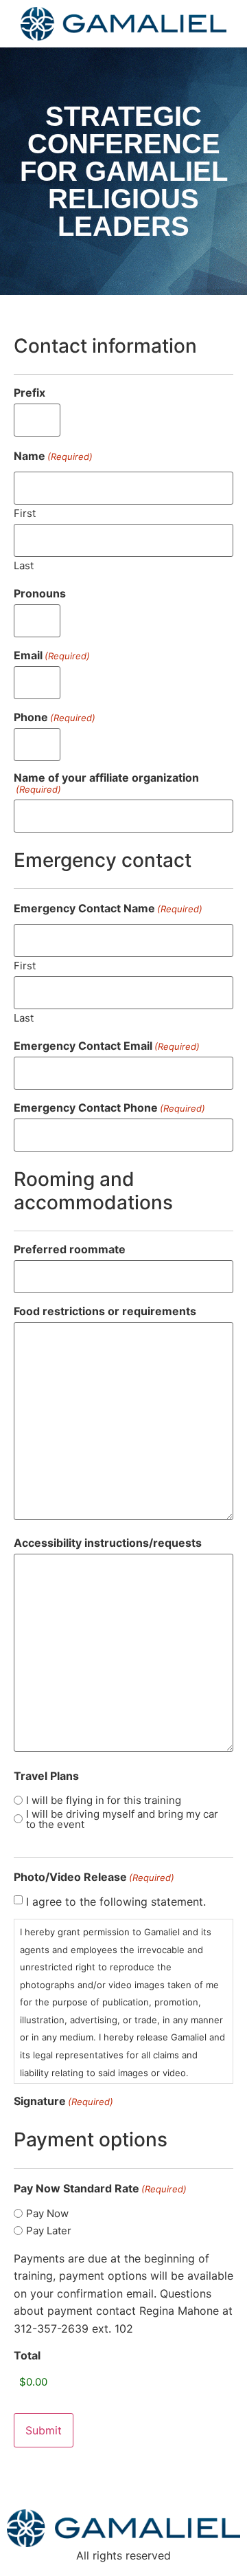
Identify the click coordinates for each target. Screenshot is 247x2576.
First (25, 513)
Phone (55, 717)
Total (27, 2355)
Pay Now (47, 2213)
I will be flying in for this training (104, 1800)
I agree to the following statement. (116, 1902)
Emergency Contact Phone (109, 1108)
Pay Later (49, 2231)
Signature (63, 2101)
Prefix (30, 393)
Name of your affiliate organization (106, 783)
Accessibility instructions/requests (108, 1543)
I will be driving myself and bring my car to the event (122, 1819)
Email (52, 655)
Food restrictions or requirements (105, 1311)
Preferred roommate (70, 1249)
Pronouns (40, 593)
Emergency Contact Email (107, 1046)
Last (24, 565)
